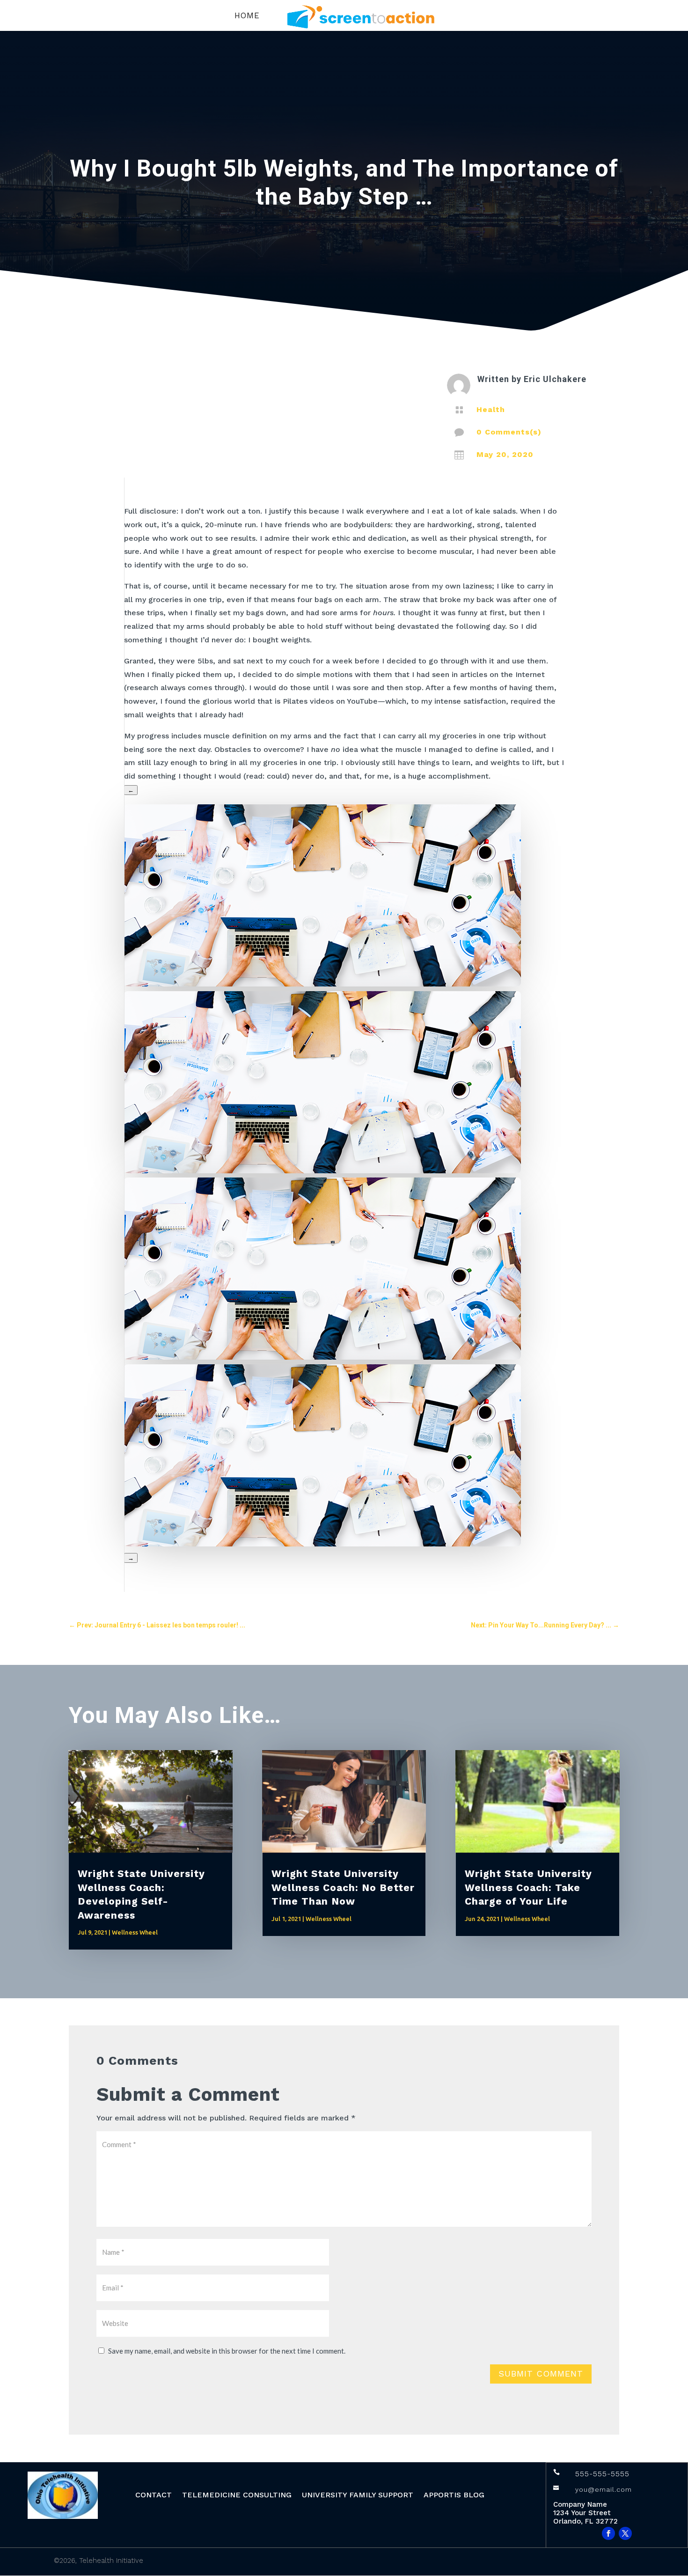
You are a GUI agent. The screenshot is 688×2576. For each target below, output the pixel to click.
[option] (344, 1085)
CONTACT (154, 2495)
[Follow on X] (625, 2533)
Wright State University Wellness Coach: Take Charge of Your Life (528, 1887)
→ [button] (131, 1558)
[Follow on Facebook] (608, 2533)
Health (491, 409)
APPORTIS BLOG (454, 2495)
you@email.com (604, 2489)
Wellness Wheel (135, 1932)
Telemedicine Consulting (237, 2495)
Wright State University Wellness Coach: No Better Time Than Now (343, 1887)
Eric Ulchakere (555, 379)
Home (247, 16)
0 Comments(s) (509, 432)
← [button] (131, 790)
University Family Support (358, 2495)
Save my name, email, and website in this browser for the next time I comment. (227, 2351)
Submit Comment (541, 2374)
